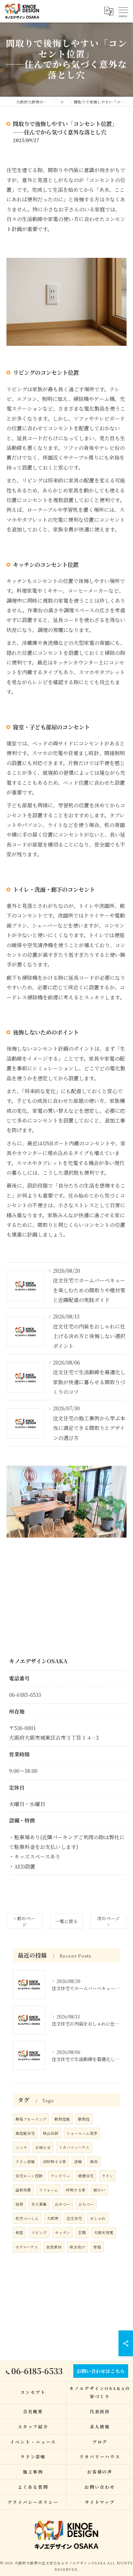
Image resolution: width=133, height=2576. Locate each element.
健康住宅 (86, 2176)
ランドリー (60, 2176)
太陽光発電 (104, 2232)
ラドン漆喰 (25, 2162)
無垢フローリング (31, 2119)
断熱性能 (62, 2119)
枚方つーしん (27, 2218)
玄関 (82, 2232)
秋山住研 (51, 2133)
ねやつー (63, 2204)
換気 (94, 2162)
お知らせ (43, 2147)
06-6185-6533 (25, 1695)
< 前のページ (24, 1921)
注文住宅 (74, 2218)
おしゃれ (98, 2218)
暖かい (99, 2190)
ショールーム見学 (82, 2133)
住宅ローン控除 (29, 2176)
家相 (97, 2247)
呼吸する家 (76, 2190)
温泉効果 (23, 2190)
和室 (19, 2232)
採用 (19, 2204)
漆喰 (78, 2162)
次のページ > (108, 1921)
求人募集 (39, 2204)
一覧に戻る (66, 1921)
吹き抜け (77, 2247)
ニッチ (21, 2147)
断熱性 (84, 2119)
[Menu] (123, 11)
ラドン (107, 2176)
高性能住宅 (25, 2133)
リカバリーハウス (74, 2147)
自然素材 (54, 2247)
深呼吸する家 (55, 2162)
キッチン (62, 2232)
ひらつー (86, 2204)
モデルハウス (27, 2247)
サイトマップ (100, 2502)
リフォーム (49, 2190)
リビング (39, 2232)
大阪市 (53, 2218)
